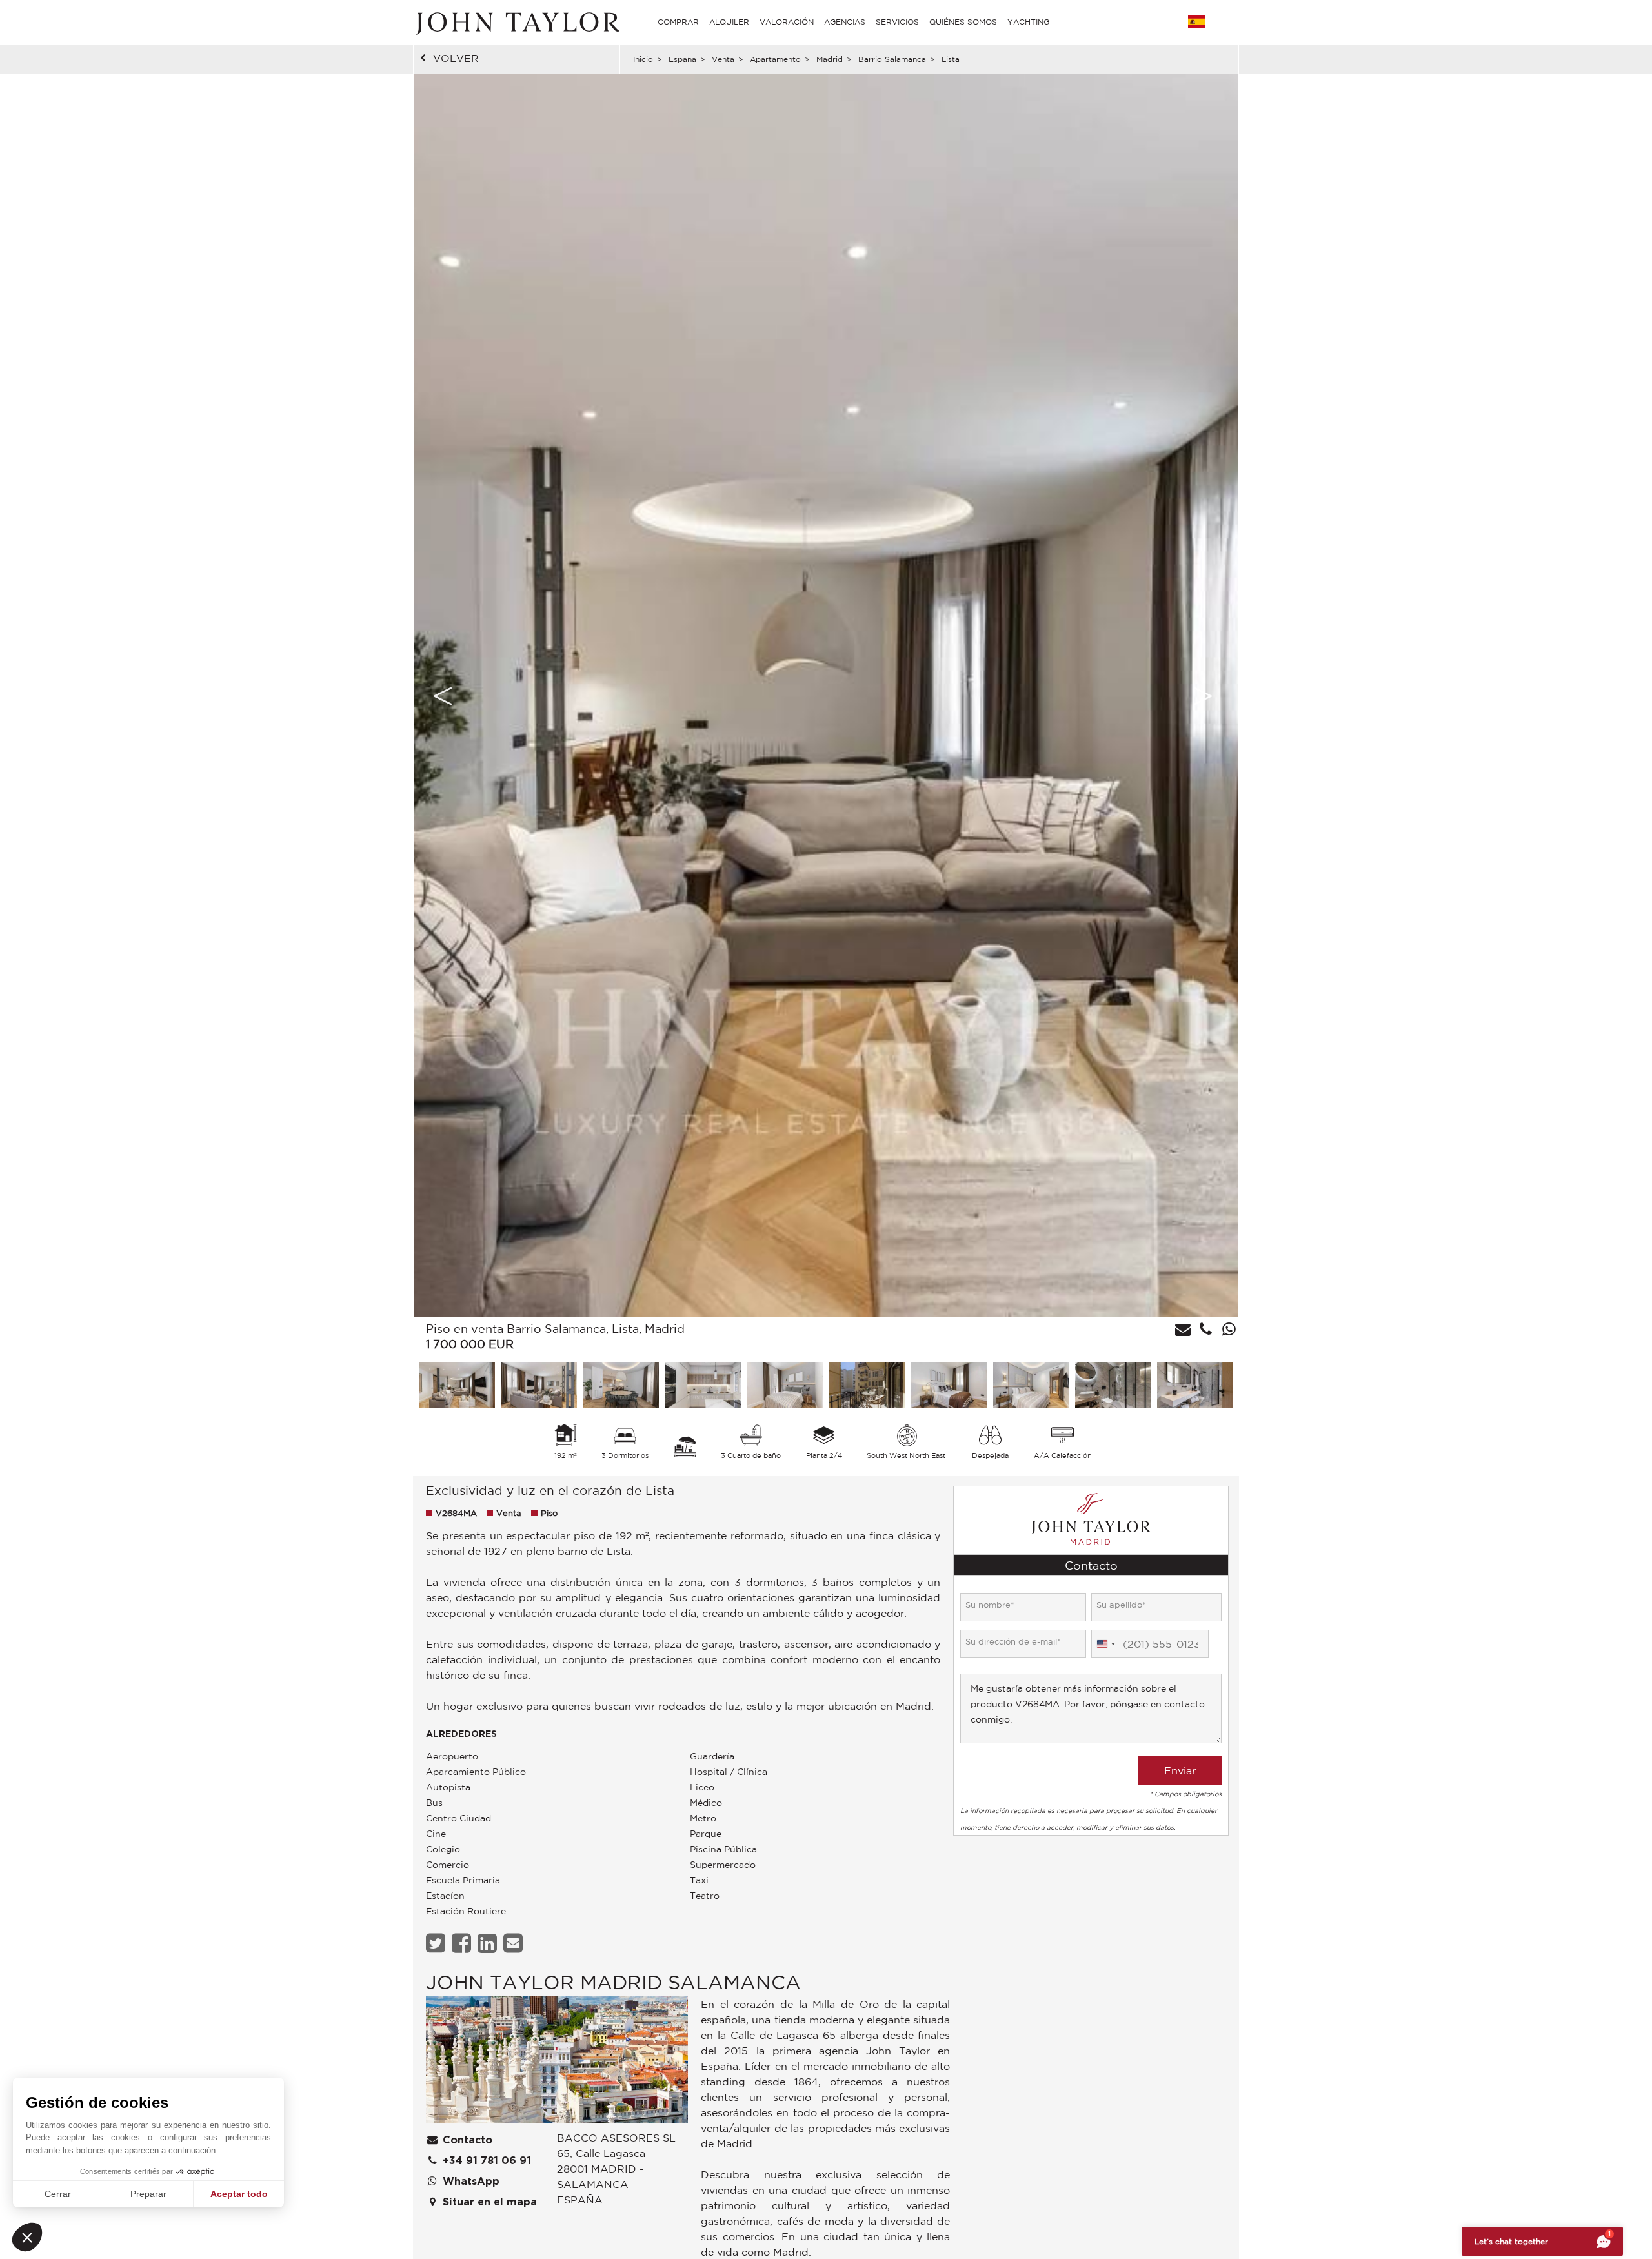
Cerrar (58, 2194)
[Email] (515, 1943)
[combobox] (1105, 1644)
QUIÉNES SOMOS (963, 22)
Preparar (148, 2194)
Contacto (466, 2140)
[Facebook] (463, 1943)
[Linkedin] (489, 1943)
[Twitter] (437, 1943)
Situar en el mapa (488, 2202)
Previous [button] (443, 696)
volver (456, 58)
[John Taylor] (516, 22)
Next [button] (1203, 696)
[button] (27, 2237)
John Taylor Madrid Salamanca (613, 1982)
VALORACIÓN (787, 22)
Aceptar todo (239, 2194)
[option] (826, 695)
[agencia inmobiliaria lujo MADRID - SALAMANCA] (557, 2063)
